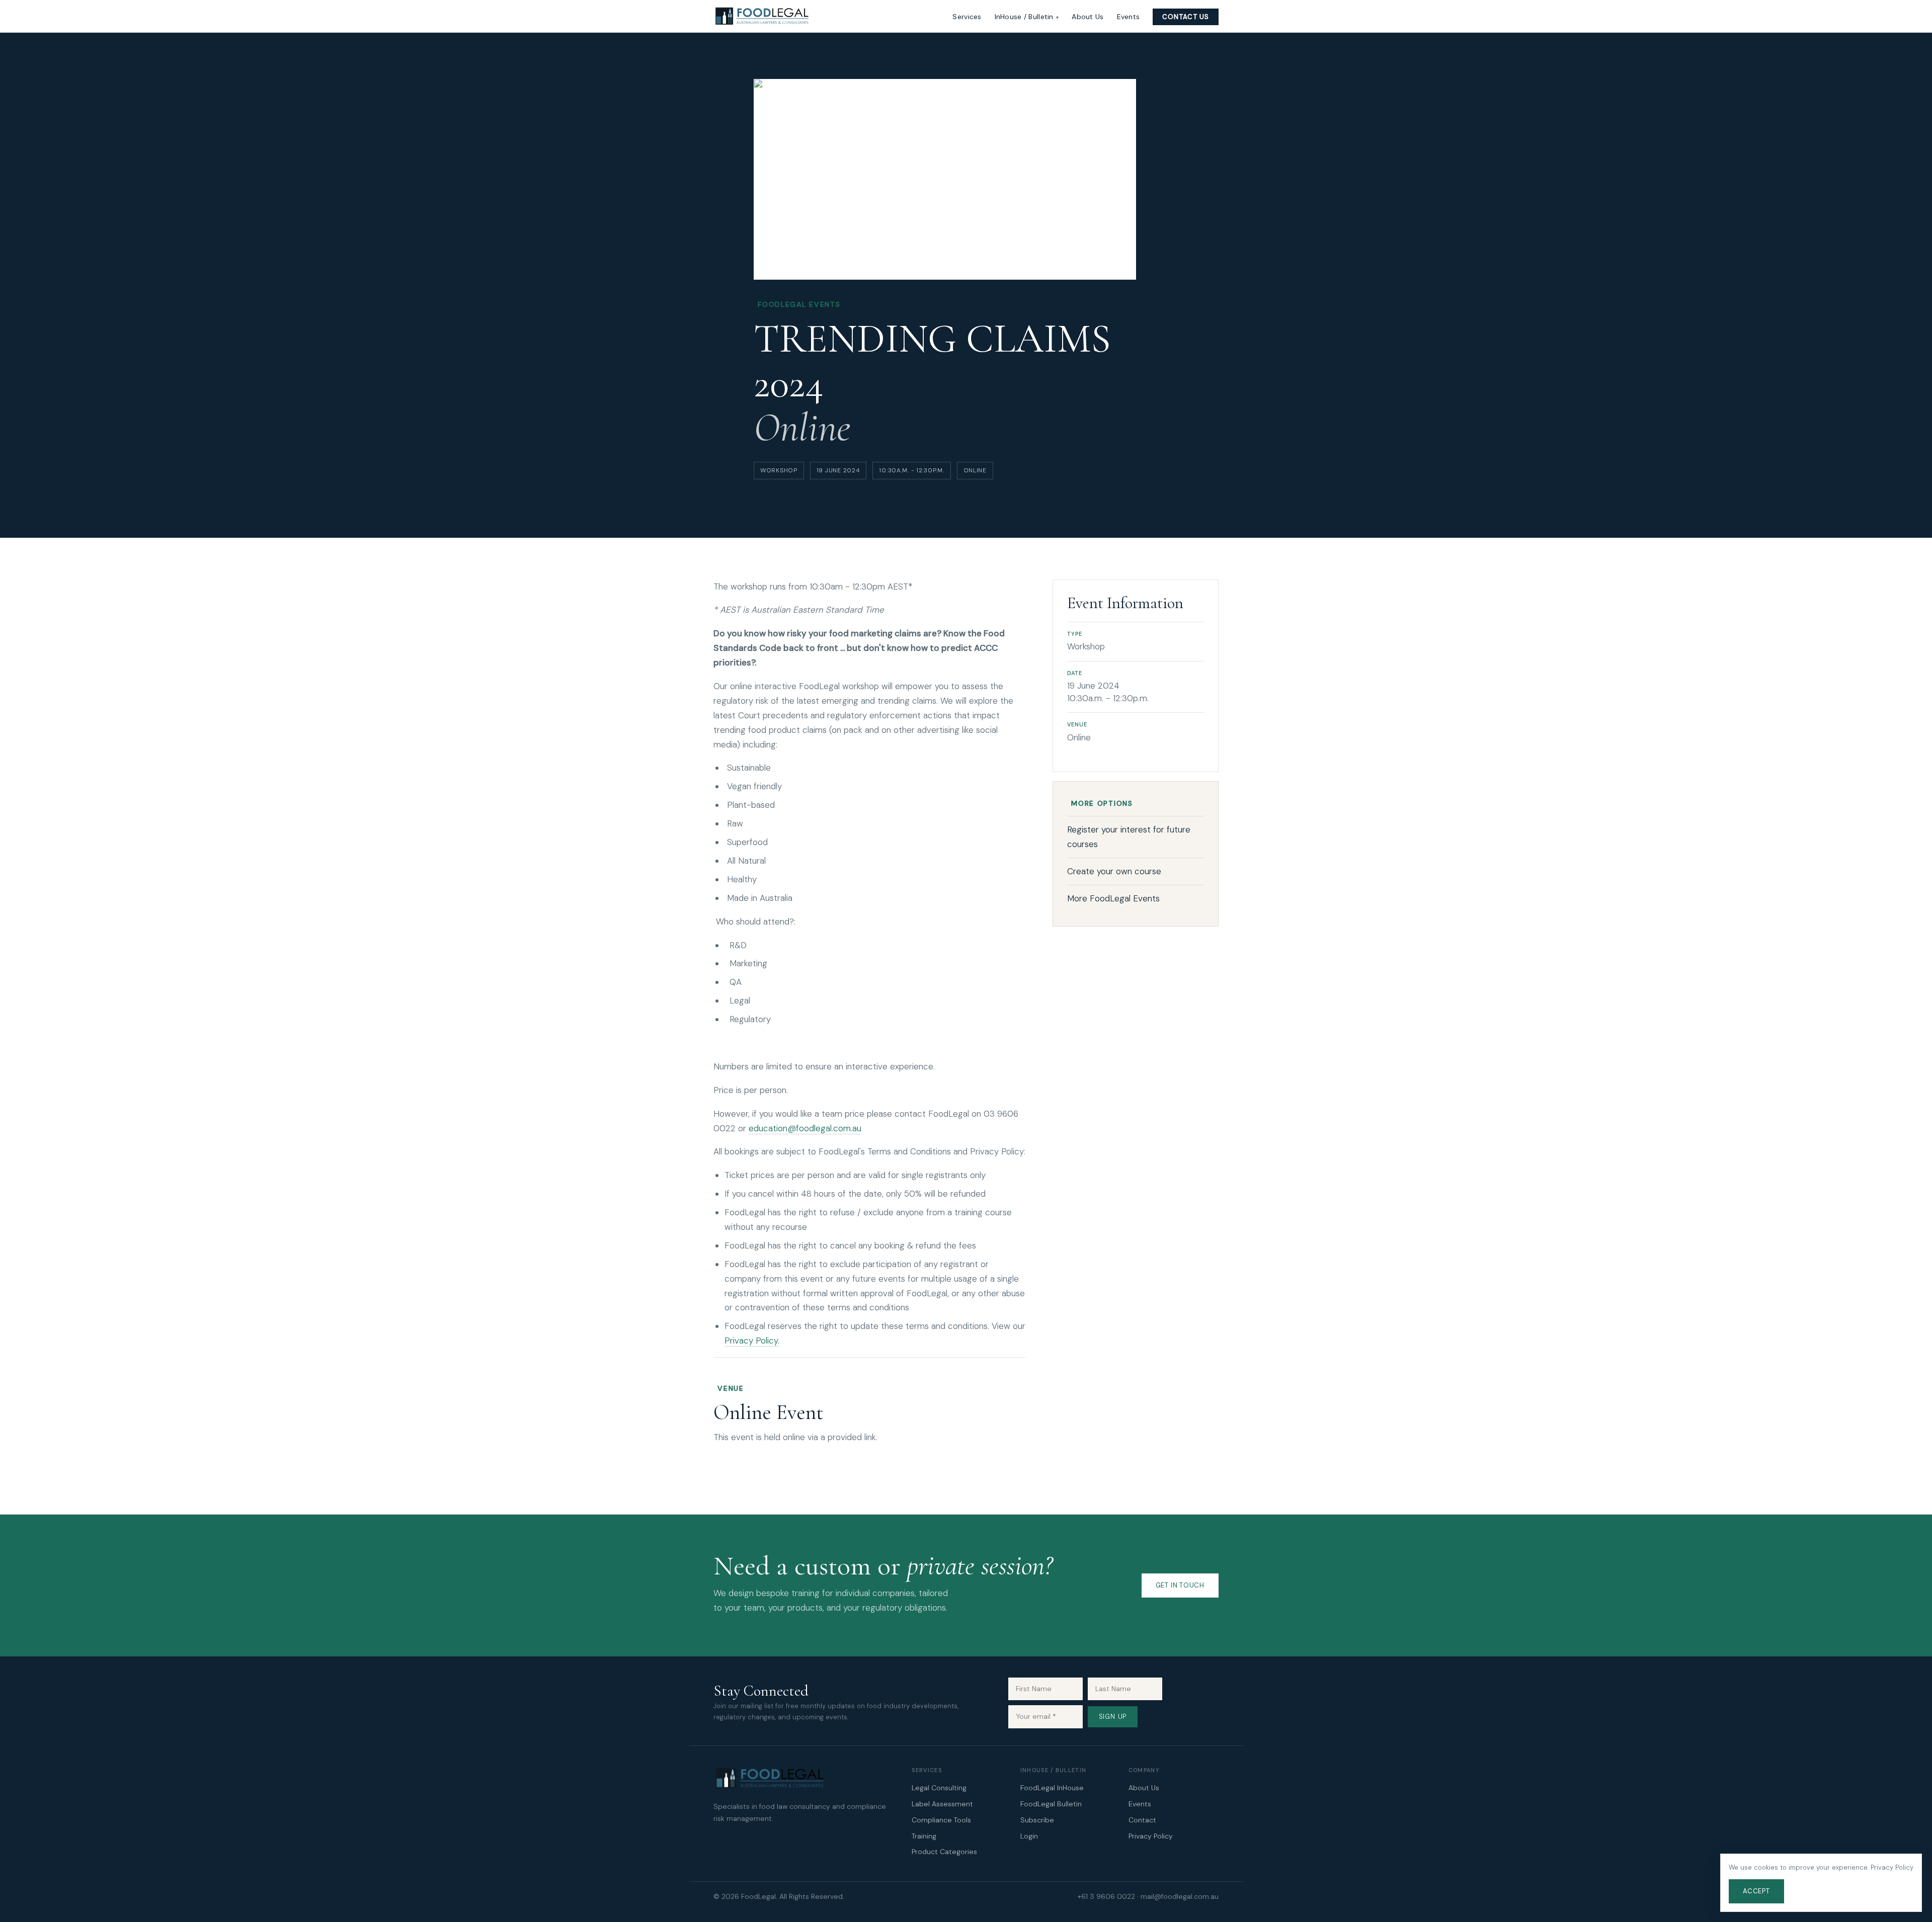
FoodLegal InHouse (1052, 1788)
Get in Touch (1180, 1585)
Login (1029, 1836)
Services (967, 17)
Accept (1756, 1891)
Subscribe (1037, 1820)
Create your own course (1114, 871)
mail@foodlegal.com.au (1180, 1896)
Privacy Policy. (752, 1341)
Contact (1142, 1820)
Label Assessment (942, 1804)
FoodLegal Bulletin (1051, 1804)
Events (1129, 17)
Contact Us (1186, 17)
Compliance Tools (941, 1820)
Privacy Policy (1151, 1836)
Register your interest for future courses (1129, 837)
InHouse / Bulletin (1024, 17)
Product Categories (944, 1852)
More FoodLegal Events (1113, 898)
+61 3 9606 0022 (1106, 1896)
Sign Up (1113, 1717)
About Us (1088, 17)
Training (924, 1836)
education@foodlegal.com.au (805, 1128)
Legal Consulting (939, 1788)
